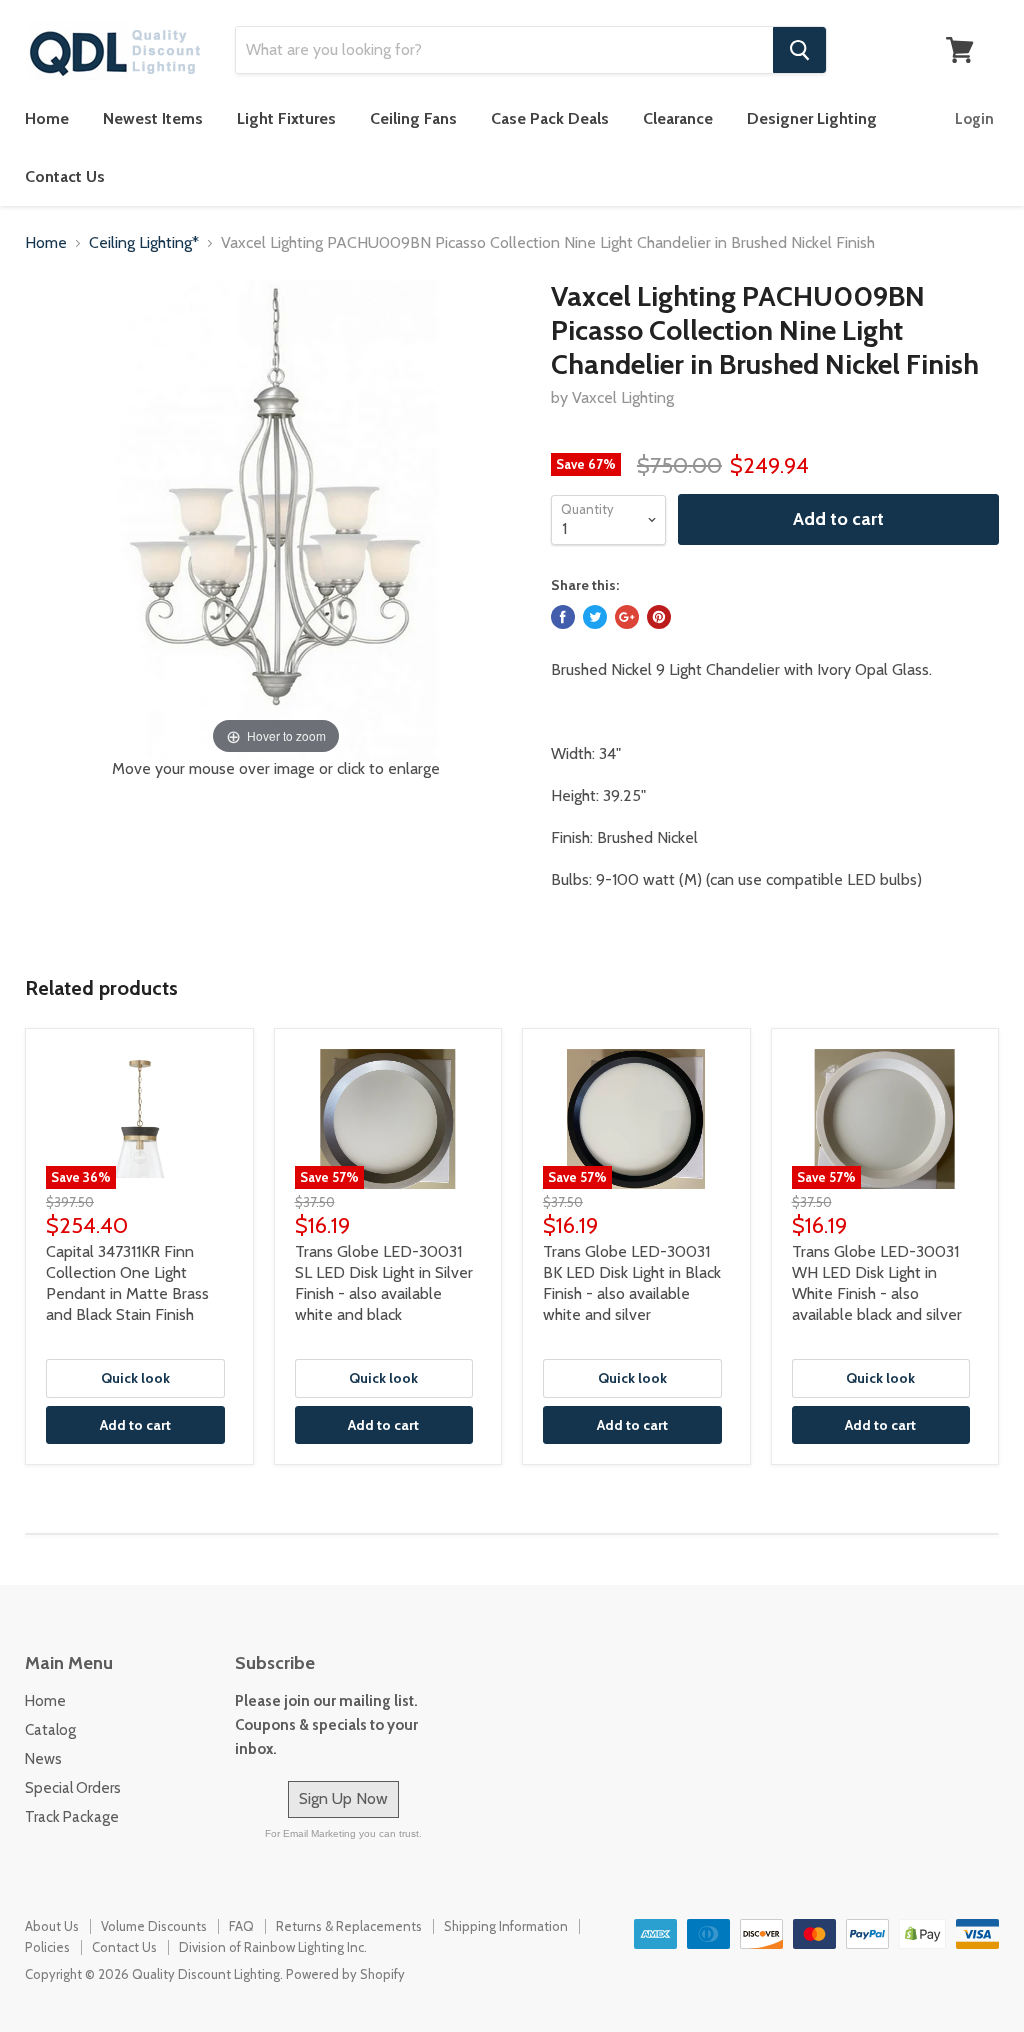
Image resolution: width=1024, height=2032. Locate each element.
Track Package (72, 1817)
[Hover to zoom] (275, 518)
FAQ (241, 1926)
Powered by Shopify (345, 1974)
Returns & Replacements (349, 1926)
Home (47, 118)
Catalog (50, 1730)
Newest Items (153, 118)
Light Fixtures (286, 118)
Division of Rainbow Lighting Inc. (273, 1947)
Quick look (135, 1378)
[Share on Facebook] (563, 617)
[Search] (799, 50)
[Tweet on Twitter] (595, 617)
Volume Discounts (154, 1926)
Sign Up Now (343, 1798)
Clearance (678, 118)
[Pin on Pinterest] (659, 617)
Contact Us (65, 176)
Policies (47, 1947)
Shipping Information (506, 1926)
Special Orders (73, 1788)
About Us (52, 1926)
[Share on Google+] (627, 617)
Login (974, 119)
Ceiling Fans (413, 118)
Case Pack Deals (550, 118)
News (43, 1759)
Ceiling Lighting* (144, 243)
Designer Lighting (812, 118)
